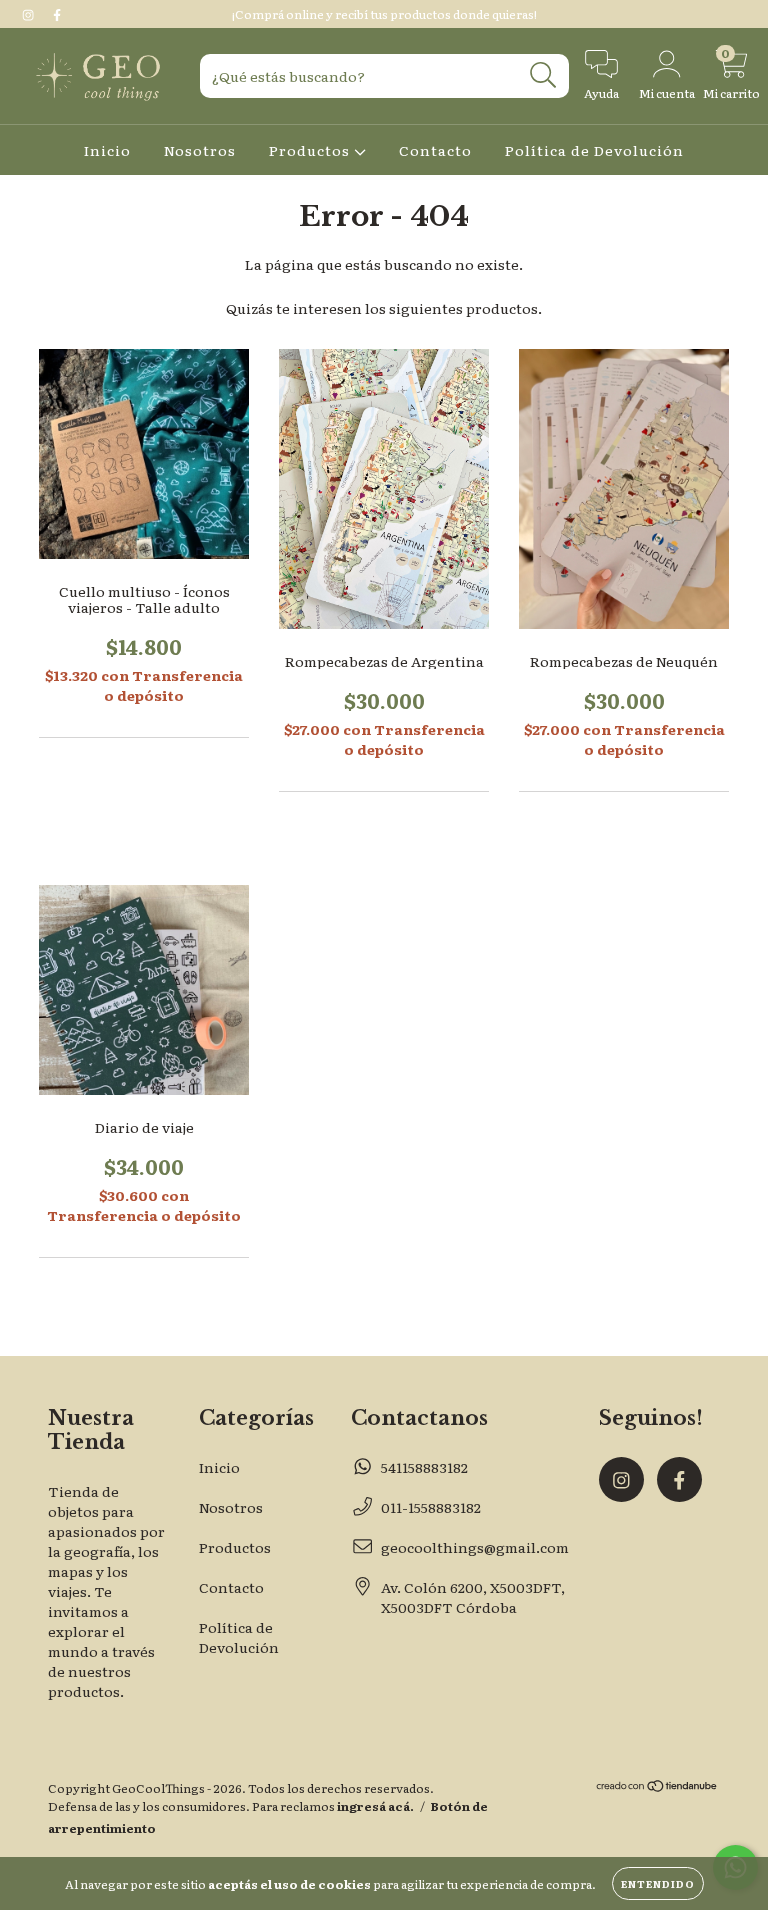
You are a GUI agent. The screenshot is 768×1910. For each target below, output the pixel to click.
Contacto (435, 150)
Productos (311, 150)
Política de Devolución (594, 150)
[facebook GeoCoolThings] (57, 14)
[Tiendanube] (657, 1788)
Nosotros (200, 150)
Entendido (658, 1883)
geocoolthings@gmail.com (475, 1547)
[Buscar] (543, 75)
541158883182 (424, 1467)
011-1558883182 (431, 1507)
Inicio (107, 150)
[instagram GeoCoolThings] (29, 14)
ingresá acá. (375, 1806)
